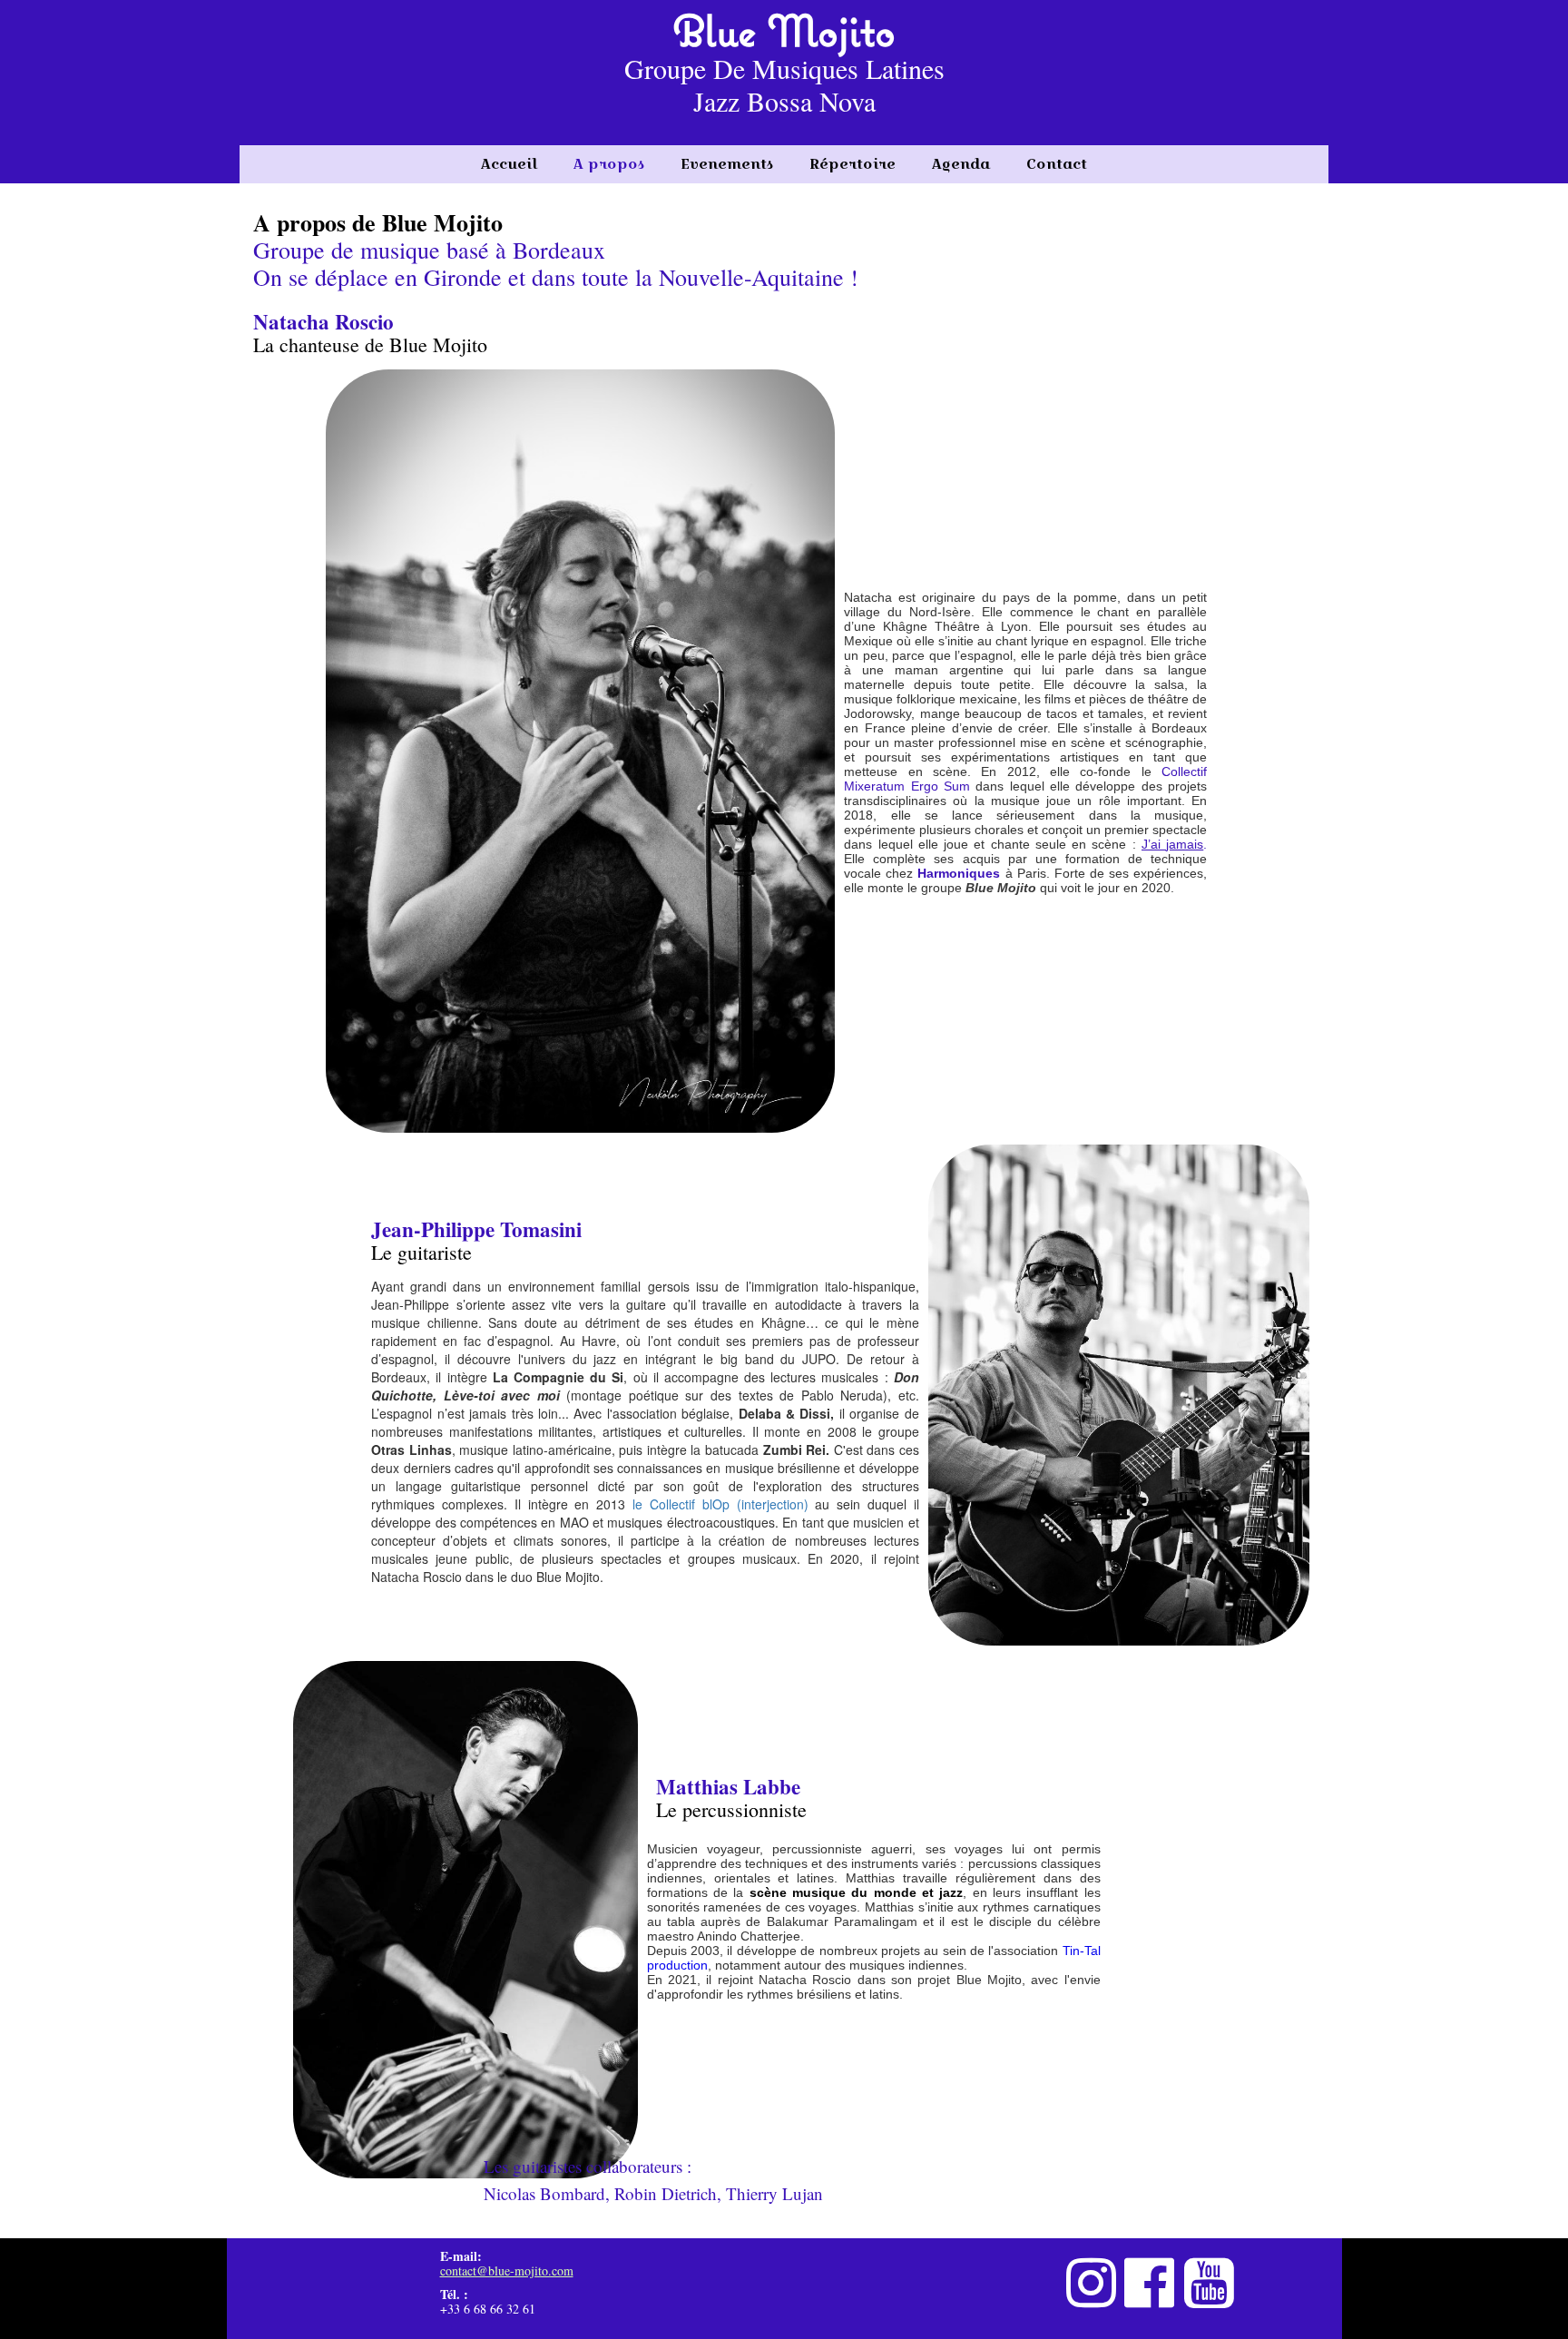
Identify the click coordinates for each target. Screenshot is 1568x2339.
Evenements (727, 164)
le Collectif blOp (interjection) (720, 1504)
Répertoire (853, 164)
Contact (1057, 164)
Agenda (961, 164)
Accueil (509, 164)
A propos (609, 164)
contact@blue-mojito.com (507, 2270)
